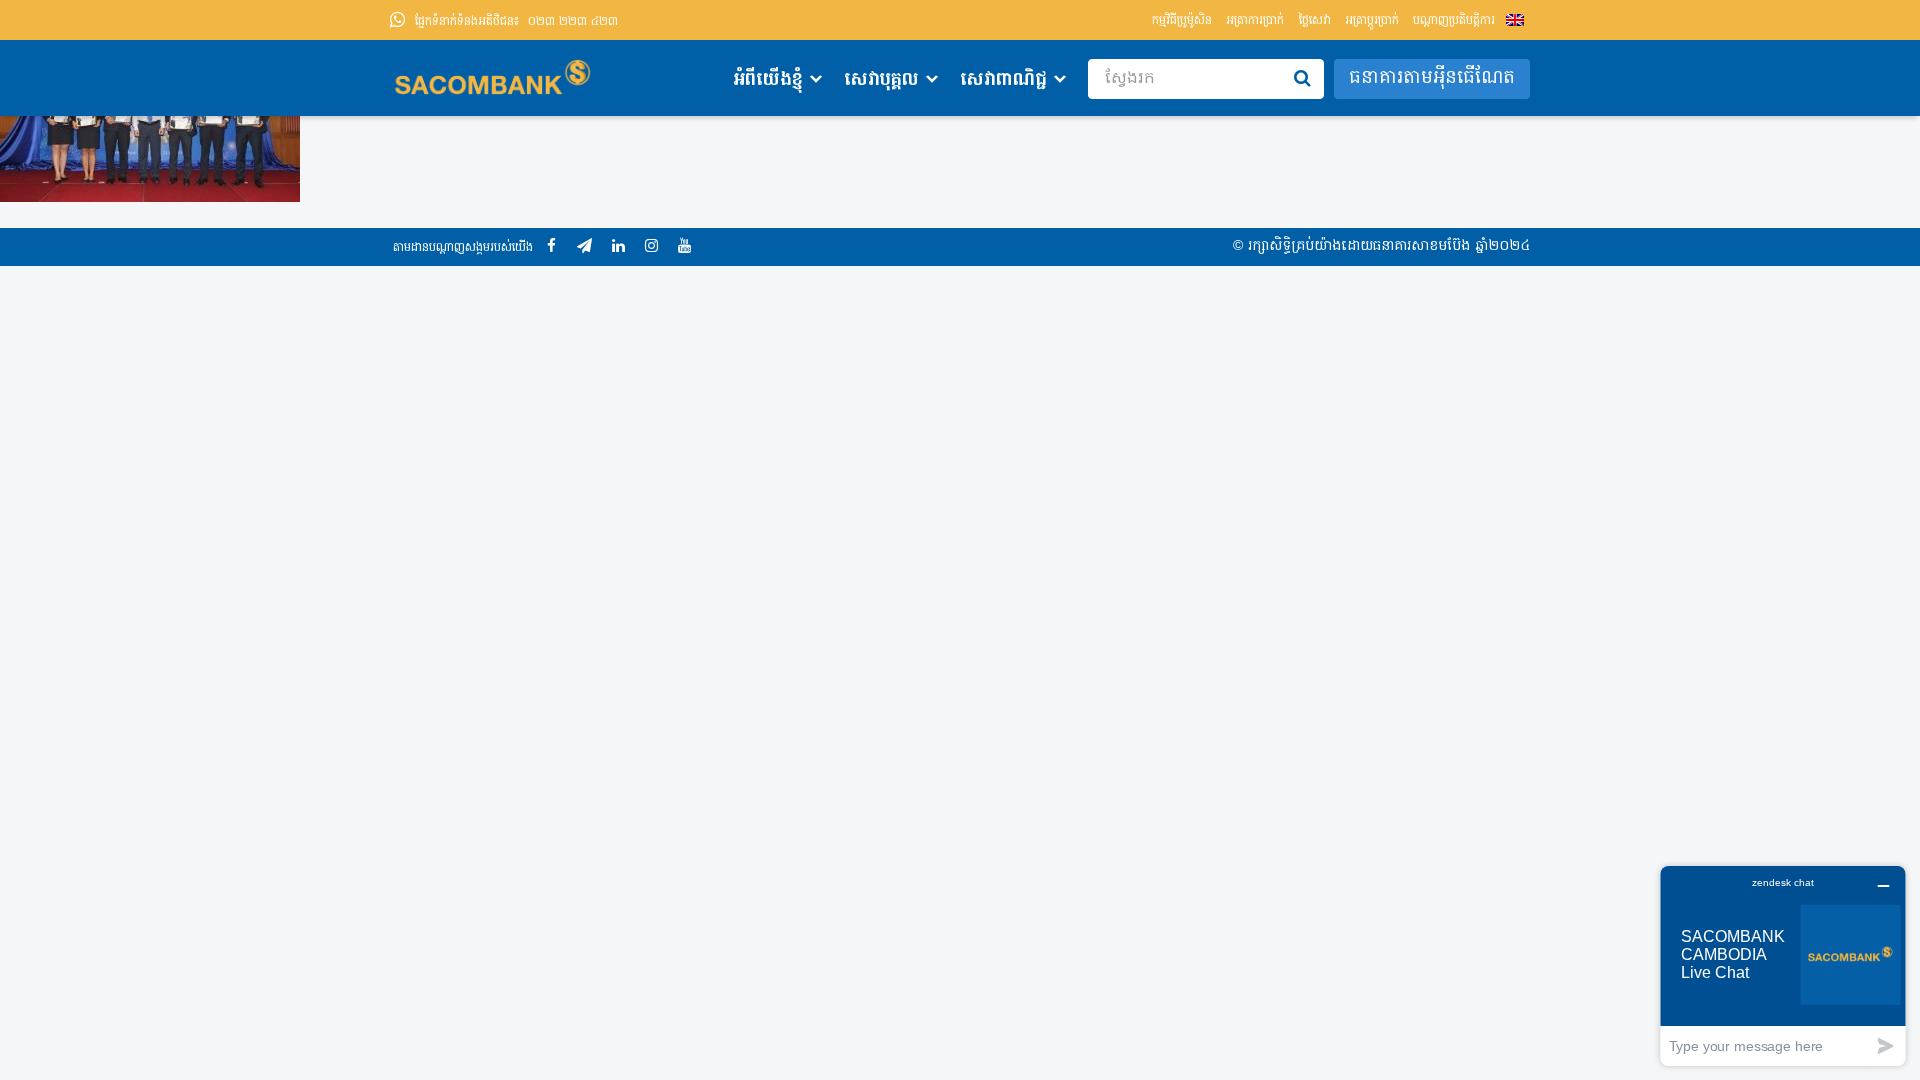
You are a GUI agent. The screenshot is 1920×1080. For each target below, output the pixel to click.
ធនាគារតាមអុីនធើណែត (1432, 78)
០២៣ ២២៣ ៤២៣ (516, 22)
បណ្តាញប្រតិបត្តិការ (1454, 21)
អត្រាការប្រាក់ (1255, 21)
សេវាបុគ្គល (881, 80)
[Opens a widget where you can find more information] (1783, 965)
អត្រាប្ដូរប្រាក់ (1372, 21)
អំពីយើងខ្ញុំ (768, 80)
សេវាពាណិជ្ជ (1003, 80)
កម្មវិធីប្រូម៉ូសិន (1182, 21)
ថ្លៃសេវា (1314, 21)
